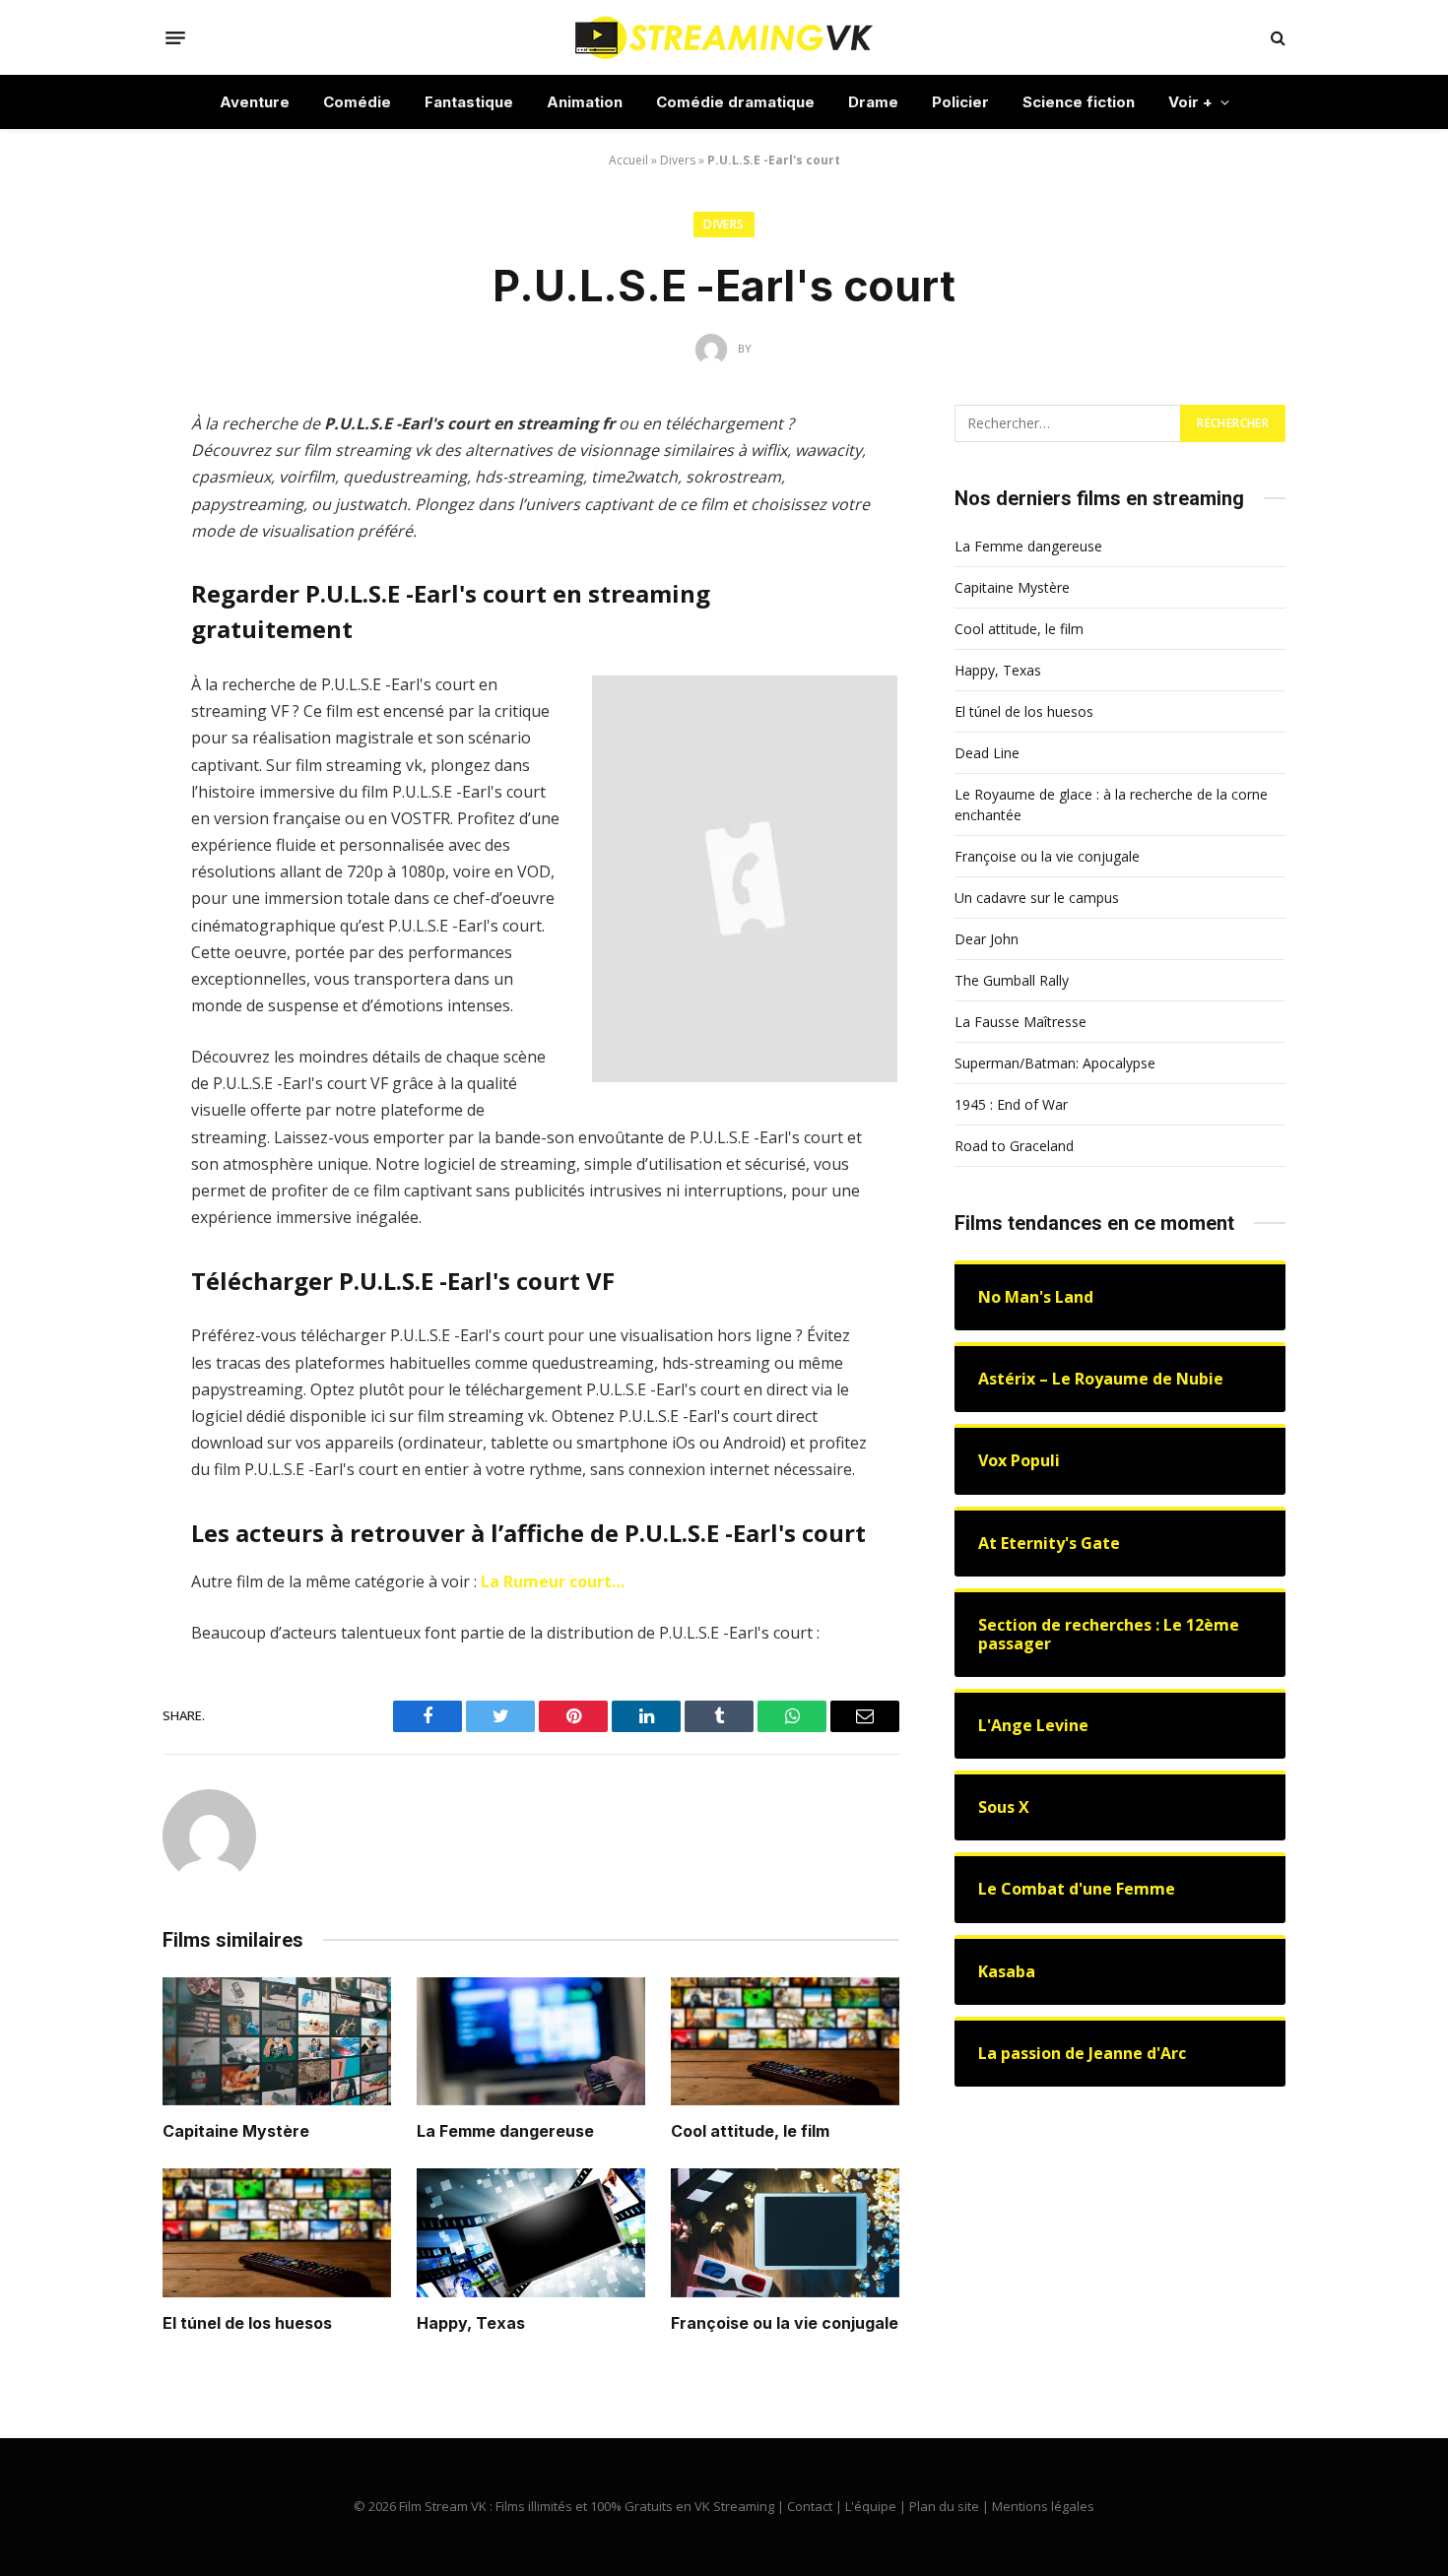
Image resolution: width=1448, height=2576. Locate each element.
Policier (960, 102)
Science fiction (1079, 102)
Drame (873, 102)
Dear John (987, 939)
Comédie (357, 102)
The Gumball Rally (1012, 980)
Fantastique (469, 102)
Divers (678, 160)
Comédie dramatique (735, 102)
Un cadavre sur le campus (1037, 898)
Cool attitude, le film (750, 2131)
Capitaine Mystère (236, 2131)
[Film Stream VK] (724, 37)
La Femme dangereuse (505, 2131)
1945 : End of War (1011, 1104)
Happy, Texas (471, 2323)
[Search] (1276, 38)
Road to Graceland (1014, 1146)
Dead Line (987, 753)
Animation (585, 102)
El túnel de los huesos (247, 2323)
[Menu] (175, 37)
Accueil (628, 160)
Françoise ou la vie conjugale (785, 2323)
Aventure (255, 102)
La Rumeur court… (553, 1581)
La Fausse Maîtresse (1020, 1022)
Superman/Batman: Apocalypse (1055, 1063)
